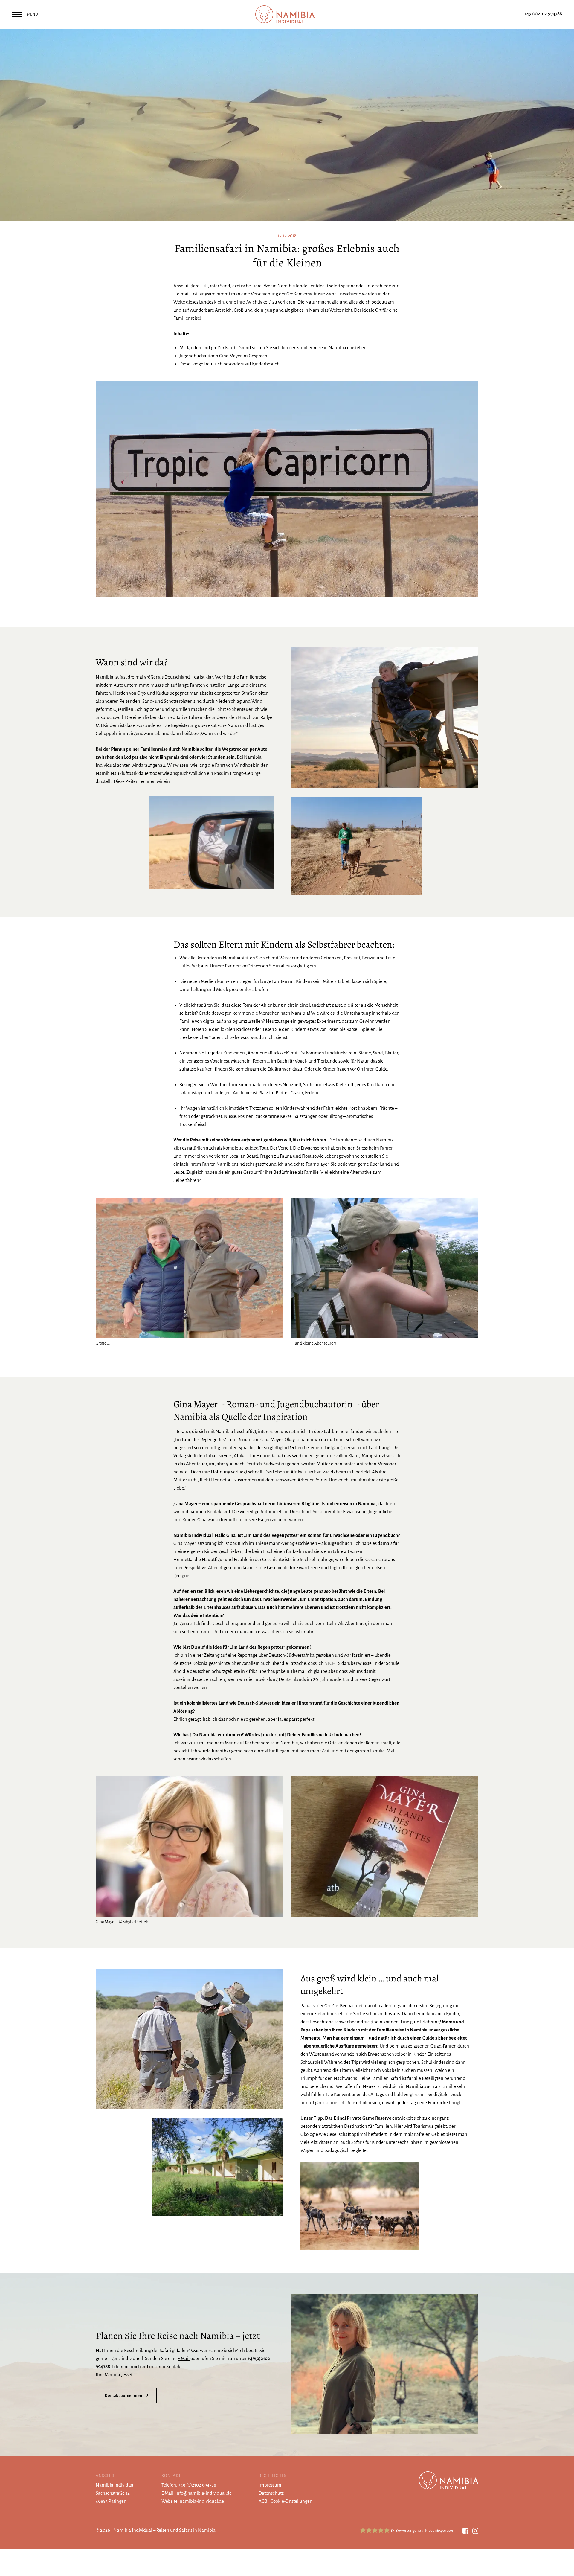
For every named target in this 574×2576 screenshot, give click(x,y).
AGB (263, 2501)
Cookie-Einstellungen (291, 2501)
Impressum (270, 2485)
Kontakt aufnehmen (123, 2395)
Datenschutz (271, 2493)
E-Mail (184, 2358)
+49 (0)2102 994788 (543, 14)
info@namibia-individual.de (204, 2493)
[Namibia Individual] (287, 14)
